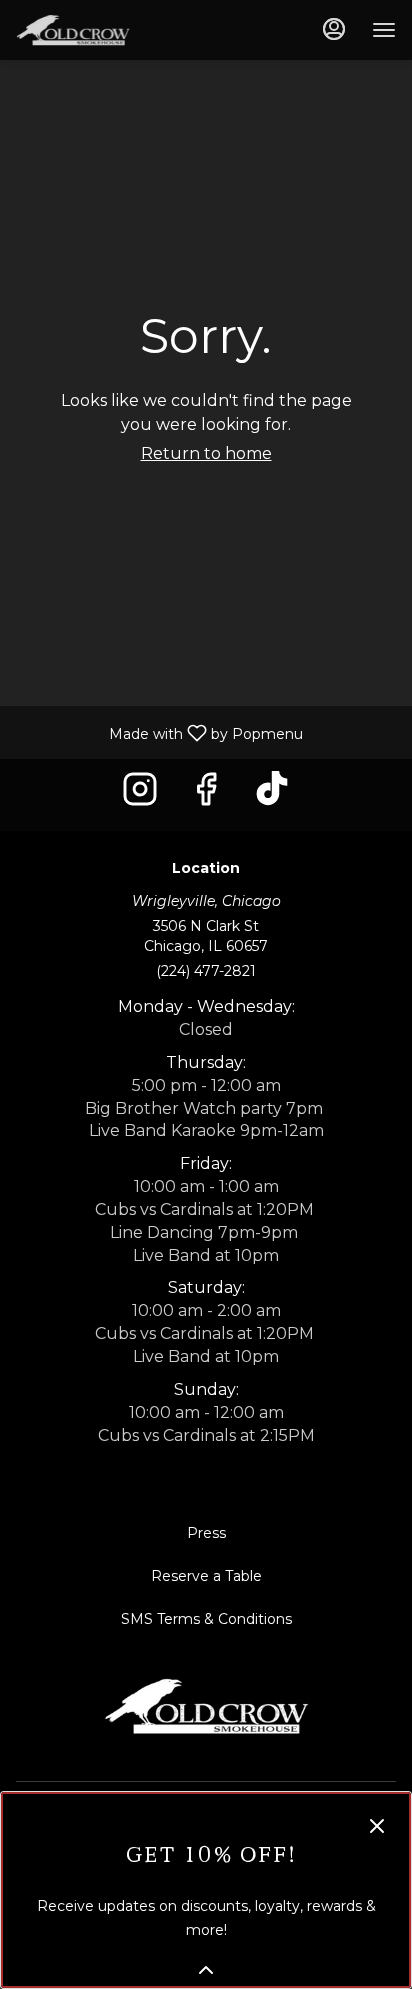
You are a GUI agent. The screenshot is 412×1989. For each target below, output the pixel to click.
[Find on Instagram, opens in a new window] (140, 794)
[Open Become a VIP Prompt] (206, 1970)
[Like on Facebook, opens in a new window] (206, 794)
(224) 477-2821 (206, 971)
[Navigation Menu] (384, 30)
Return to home (206, 453)
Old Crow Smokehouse (206, 1706)
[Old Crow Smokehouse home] (106, 30)
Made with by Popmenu (159, 731)
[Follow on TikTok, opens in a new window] (272, 794)
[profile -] (334, 29)
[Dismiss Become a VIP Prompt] (377, 1826)
